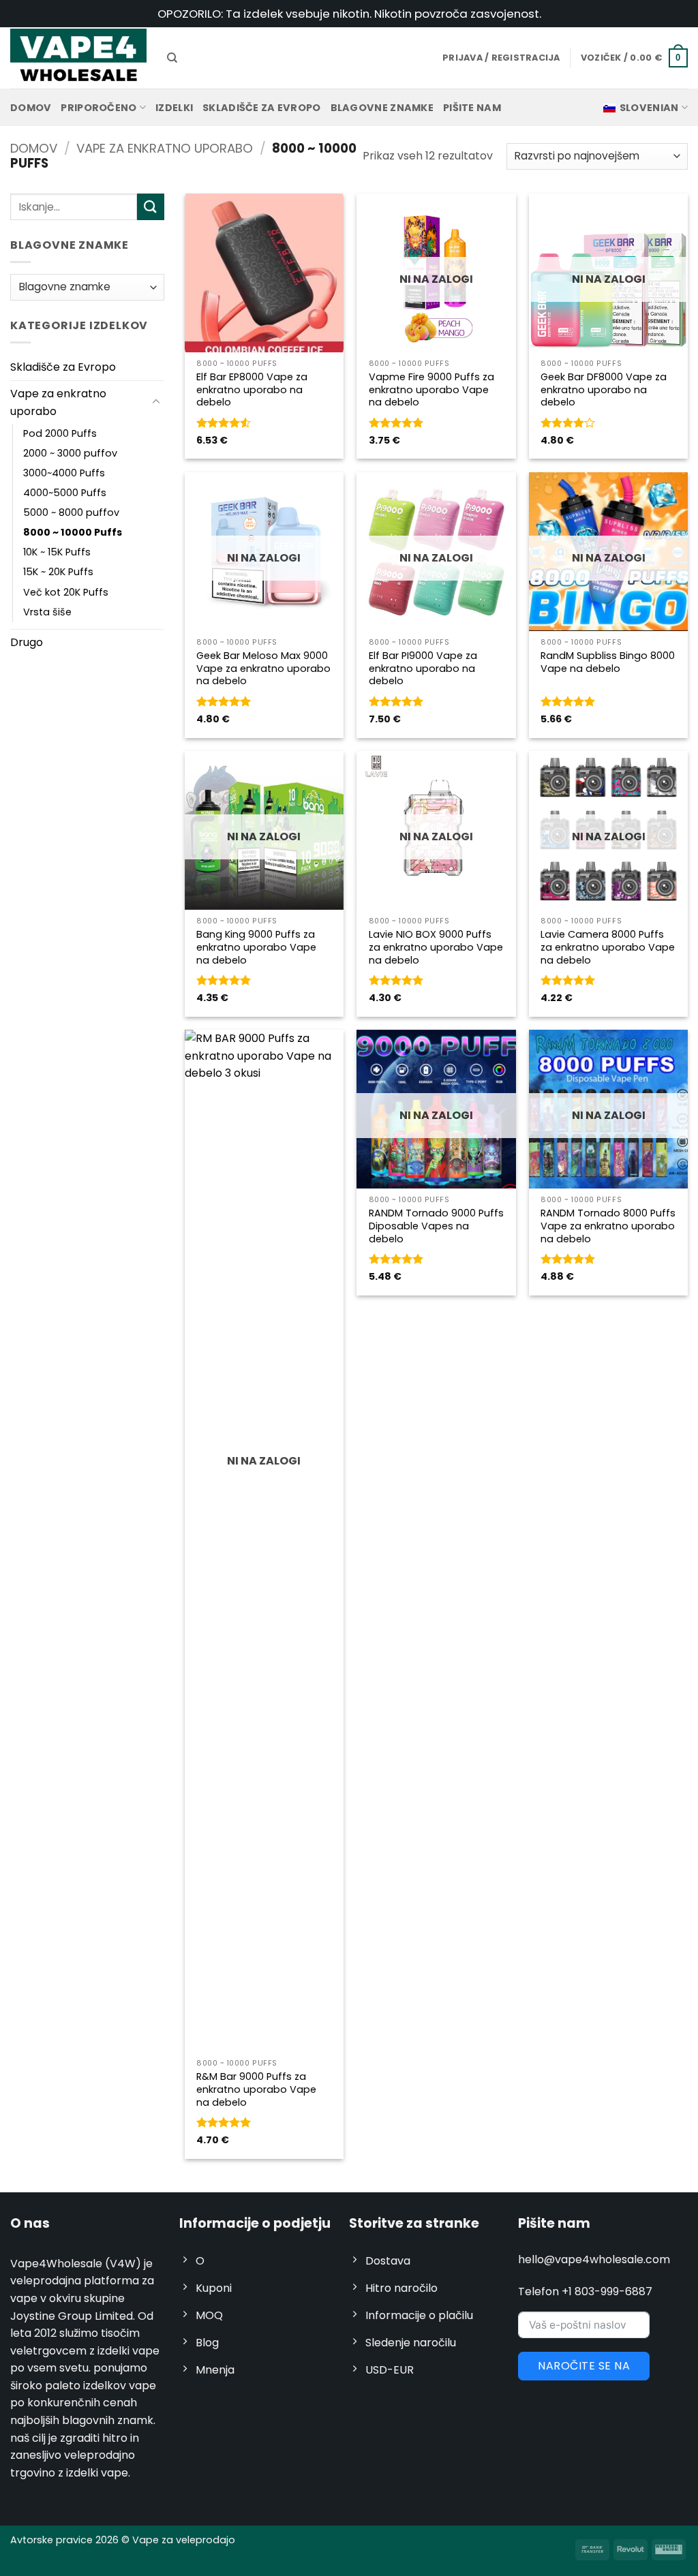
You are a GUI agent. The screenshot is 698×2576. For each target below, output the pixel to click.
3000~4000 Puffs (64, 473)
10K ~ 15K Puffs (57, 552)
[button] (634, 58)
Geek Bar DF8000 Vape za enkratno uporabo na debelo (604, 390)
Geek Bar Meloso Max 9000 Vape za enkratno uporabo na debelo (263, 669)
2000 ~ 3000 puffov (70, 453)
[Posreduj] (151, 207)
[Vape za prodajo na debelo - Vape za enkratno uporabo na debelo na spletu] (78, 58)
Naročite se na (584, 2366)
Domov (31, 108)
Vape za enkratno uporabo (165, 148)
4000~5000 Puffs (65, 493)
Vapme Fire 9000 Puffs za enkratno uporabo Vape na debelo (431, 390)
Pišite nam (472, 108)
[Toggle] (156, 402)
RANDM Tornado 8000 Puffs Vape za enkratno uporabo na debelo (608, 1226)
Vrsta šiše (47, 612)
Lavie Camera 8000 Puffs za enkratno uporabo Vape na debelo (608, 947)
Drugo (27, 642)
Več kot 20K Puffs (66, 592)
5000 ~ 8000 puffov (71, 512)
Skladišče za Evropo (261, 108)
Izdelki (174, 108)
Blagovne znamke (382, 108)
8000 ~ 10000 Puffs (73, 532)
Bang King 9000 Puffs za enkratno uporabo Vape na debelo (256, 947)
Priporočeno (98, 108)
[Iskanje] (172, 58)
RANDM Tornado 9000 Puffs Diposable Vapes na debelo (436, 1226)
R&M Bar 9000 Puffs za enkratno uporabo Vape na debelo (256, 2089)
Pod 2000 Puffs (60, 433)
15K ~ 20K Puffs (58, 572)
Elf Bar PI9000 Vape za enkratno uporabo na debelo (423, 669)
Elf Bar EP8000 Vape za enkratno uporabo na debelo (252, 390)
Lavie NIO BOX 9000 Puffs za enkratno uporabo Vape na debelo (436, 947)
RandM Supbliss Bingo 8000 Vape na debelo (608, 662)
